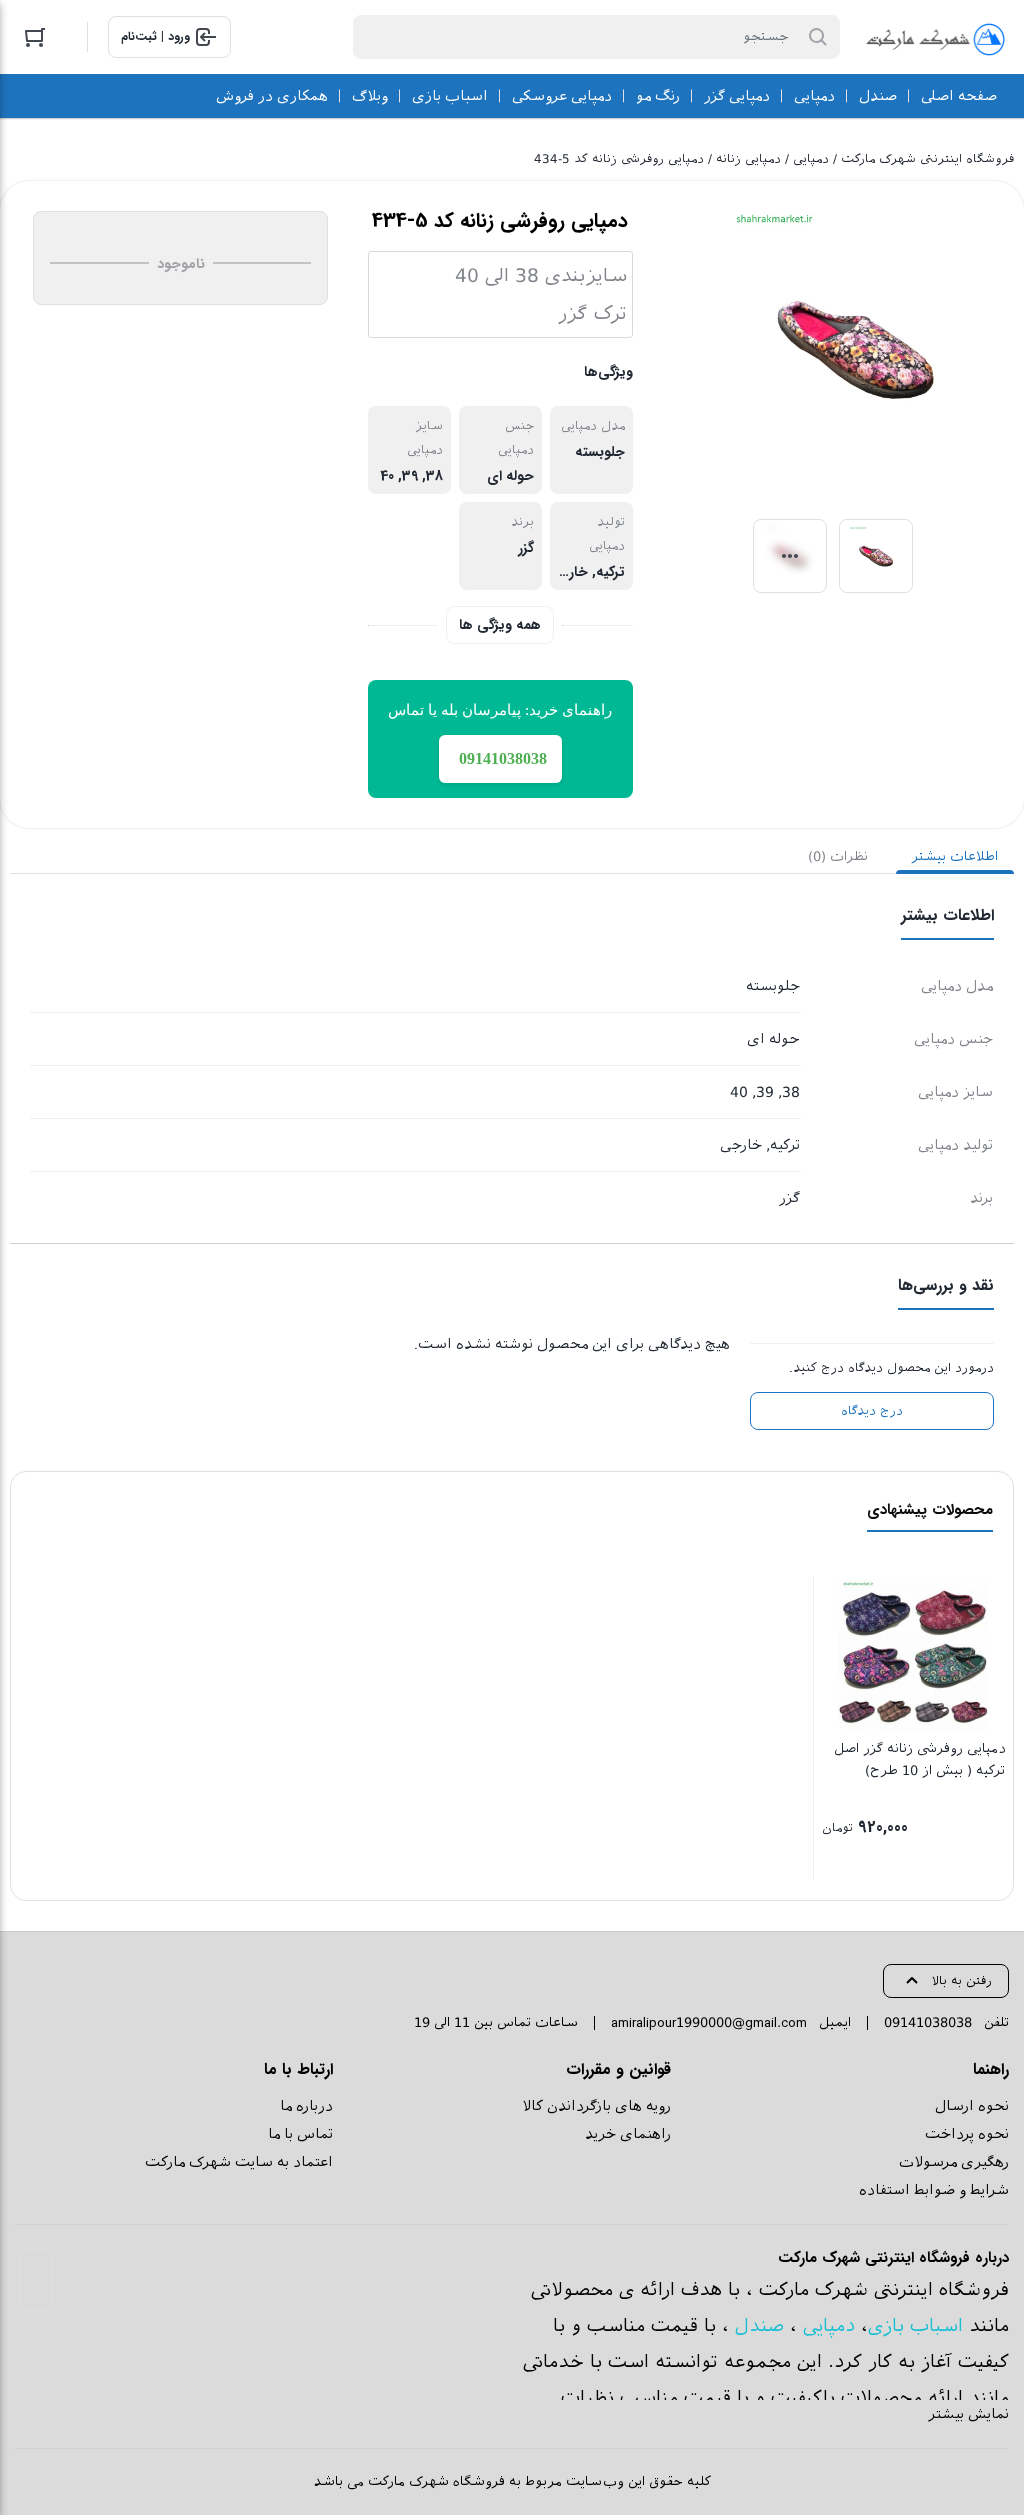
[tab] (955, 856)
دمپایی (811, 159)
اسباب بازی (915, 2325)
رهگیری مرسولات (954, 2162)
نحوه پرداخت (967, 2134)
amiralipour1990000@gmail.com (709, 2022)
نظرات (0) (838, 856)
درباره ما (306, 2106)
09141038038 (928, 2022)
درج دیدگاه (872, 1411)
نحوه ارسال (972, 2106)
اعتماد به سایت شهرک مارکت (239, 2162)
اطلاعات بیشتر (954, 856)
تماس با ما (300, 2134)
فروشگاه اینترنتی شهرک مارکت (927, 159)
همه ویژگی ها (500, 625)
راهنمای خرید (628, 2134)
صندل (759, 2325)
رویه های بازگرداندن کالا (596, 2106)
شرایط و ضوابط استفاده (934, 2190)
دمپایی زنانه (748, 159)
